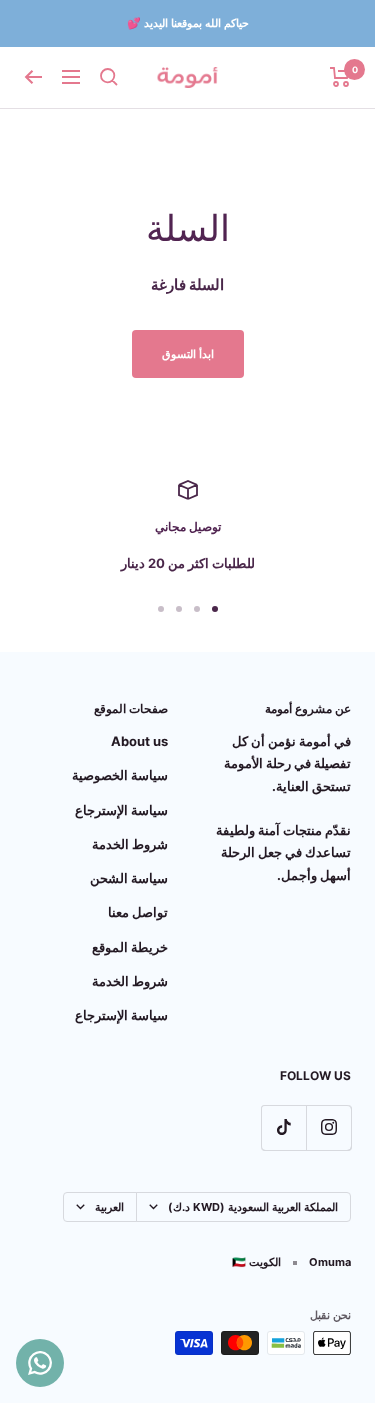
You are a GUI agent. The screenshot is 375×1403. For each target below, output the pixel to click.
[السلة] (340, 77)
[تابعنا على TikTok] (283, 1127)
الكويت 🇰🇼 (256, 1262)
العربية (109, 1207)
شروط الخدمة (130, 844)
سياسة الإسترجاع (121, 810)
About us (139, 741)
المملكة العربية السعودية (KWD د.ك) (253, 1207)
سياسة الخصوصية (120, 775)
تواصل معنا (138, 912)
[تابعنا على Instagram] (328, 1127)
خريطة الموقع (130, 947)
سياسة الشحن (129, 878)
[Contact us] (40, 1363)
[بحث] (109, 77)
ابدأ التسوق (188, 354)
